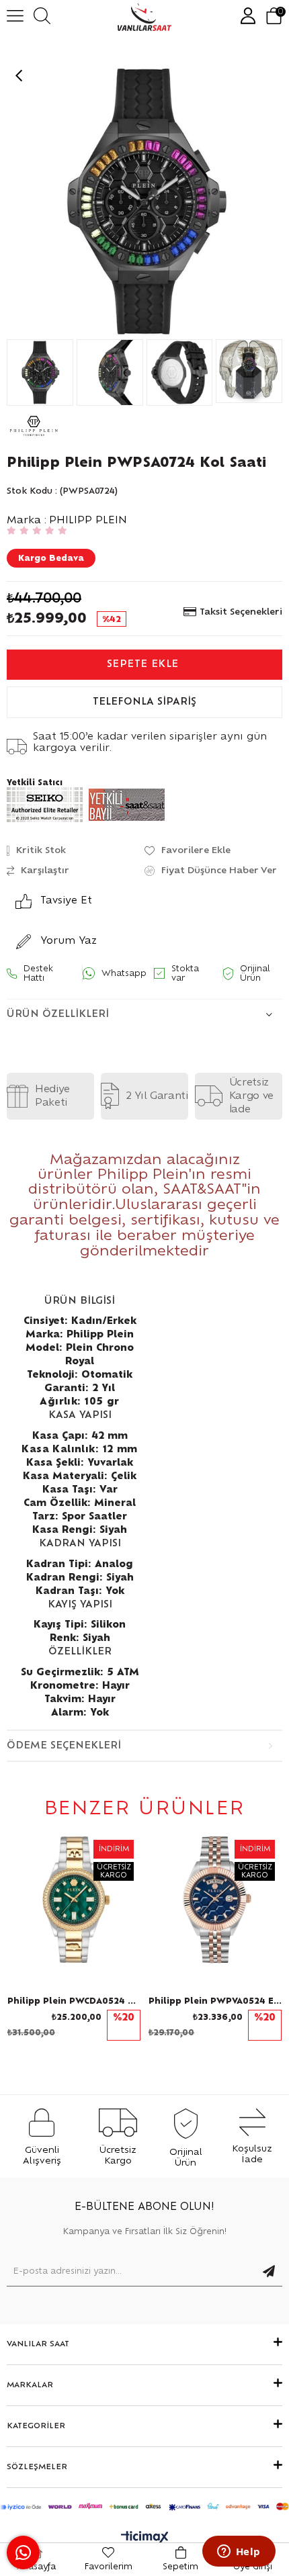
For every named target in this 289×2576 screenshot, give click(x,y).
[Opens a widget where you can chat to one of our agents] (239, 2552)
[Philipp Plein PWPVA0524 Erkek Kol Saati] (215, 1900)
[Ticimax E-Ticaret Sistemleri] (145, 2538)
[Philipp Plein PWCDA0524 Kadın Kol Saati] (74, 1900)
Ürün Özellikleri (58, 1014)
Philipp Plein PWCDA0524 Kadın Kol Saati (74, 2001)
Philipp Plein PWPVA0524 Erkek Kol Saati (215, 2001)
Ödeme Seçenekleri (64, 1746)
